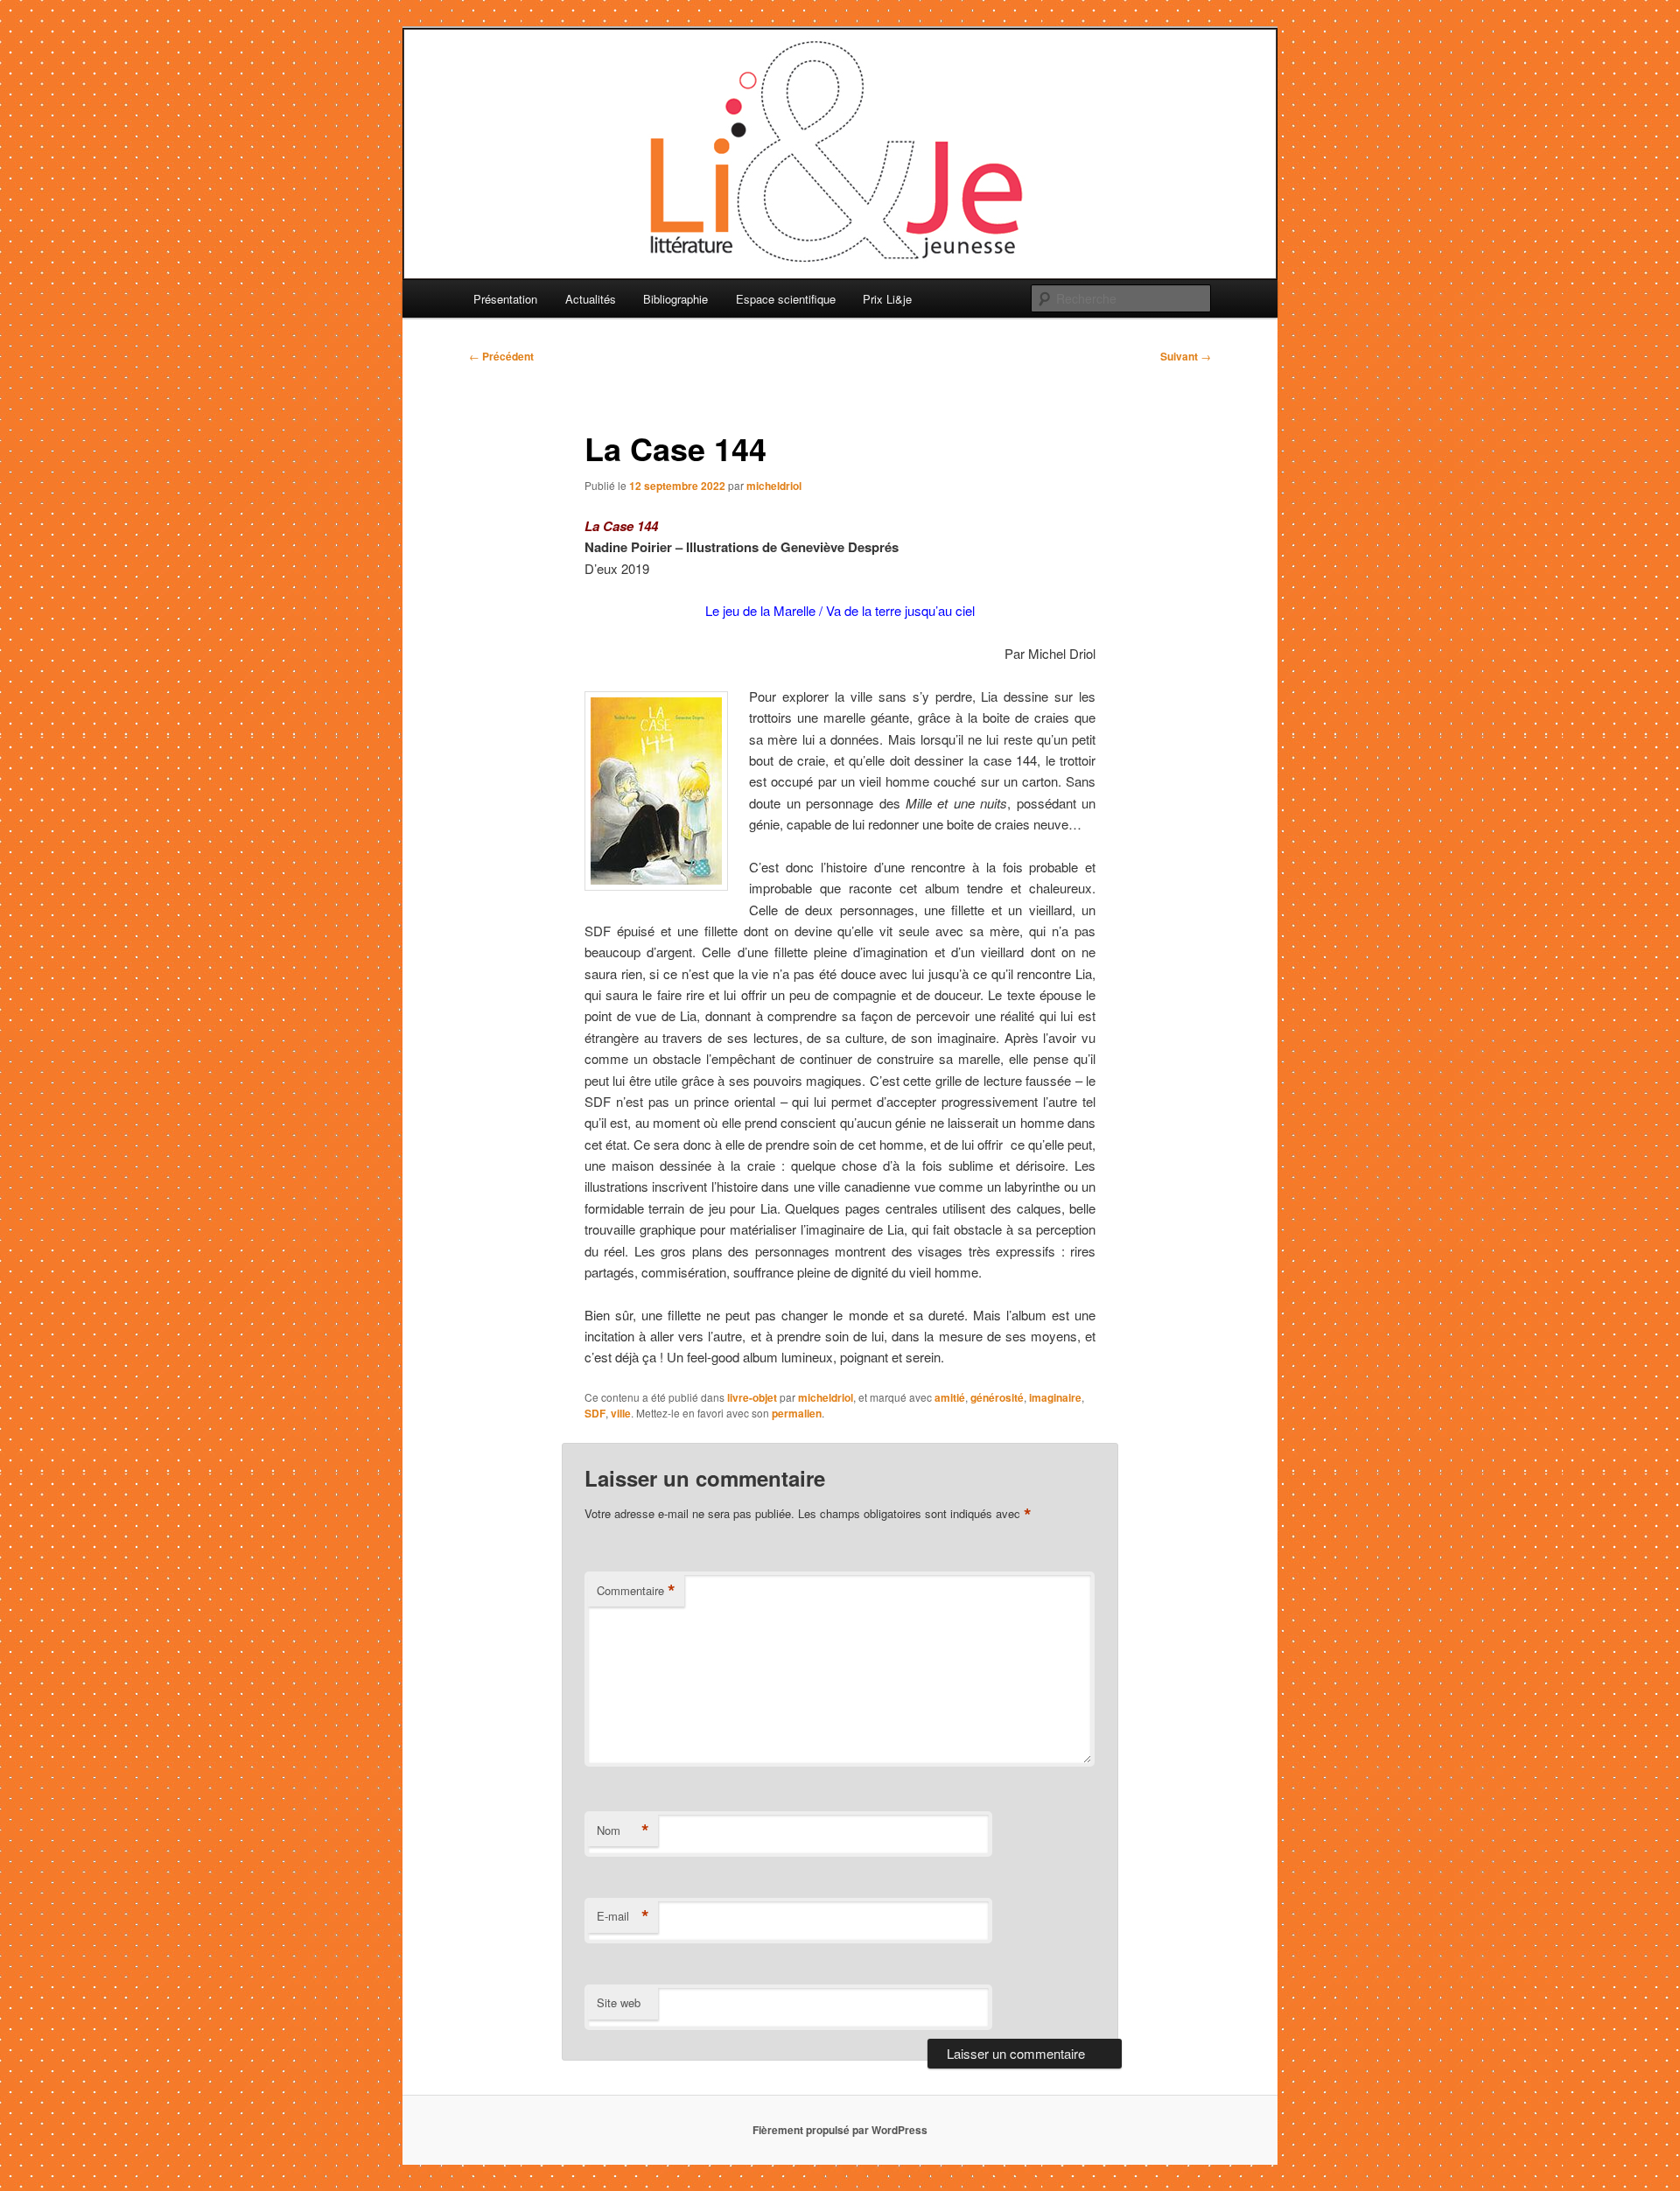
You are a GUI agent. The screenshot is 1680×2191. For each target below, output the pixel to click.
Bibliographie (675, 299)
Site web (619, 2002)
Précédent (501, 356)
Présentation (505, 299)
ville (621, 1413)
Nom (623, 1830)
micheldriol (774, 486)
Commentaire (636, 1591)
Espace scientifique (786, 299)
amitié (950, 1397)
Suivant (1186, 356)
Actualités (591, 299)
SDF (595, 1413)
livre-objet (752, 1397)
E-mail (623, 1916)
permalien (797, 1413)
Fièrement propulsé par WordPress (840, 2130)
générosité (997, 1397)
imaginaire (1055, 1397)
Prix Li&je (887, 299)
